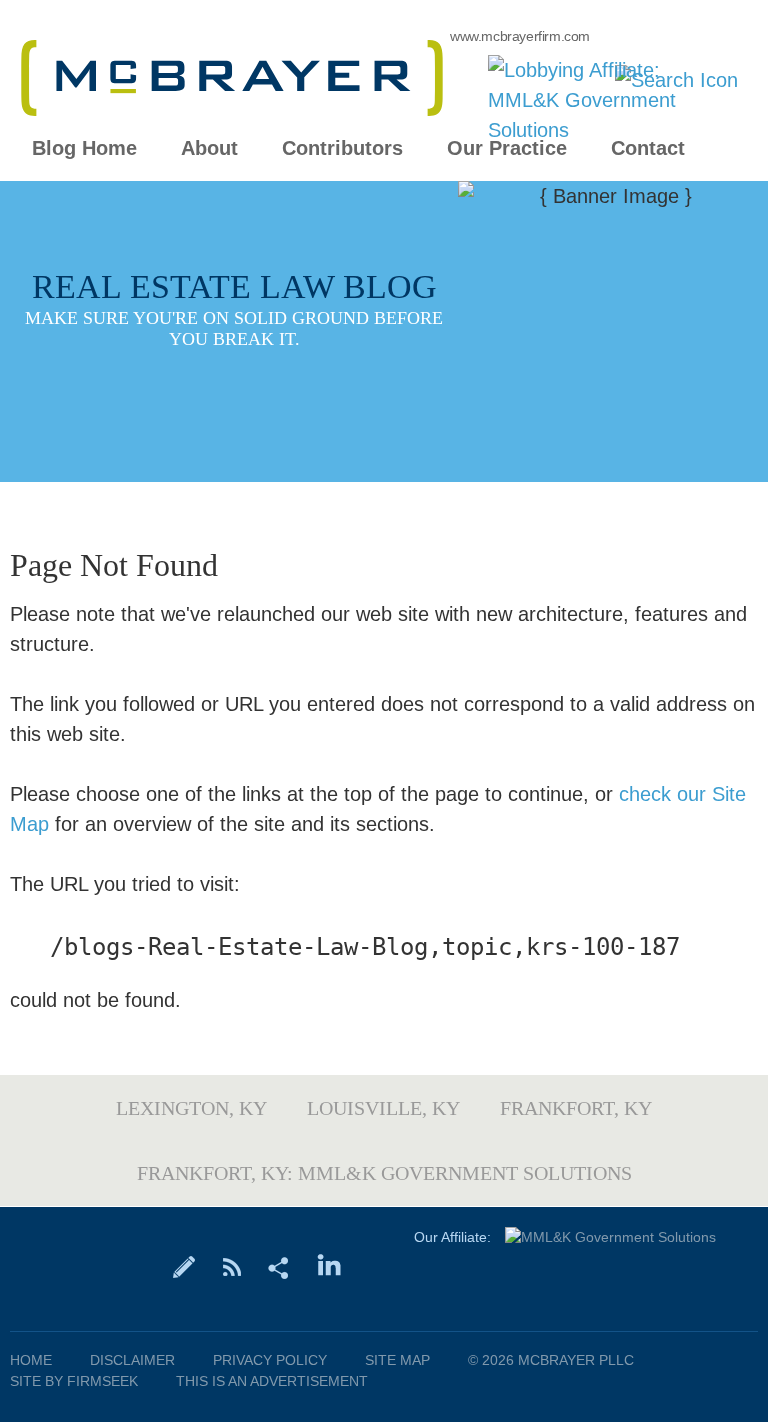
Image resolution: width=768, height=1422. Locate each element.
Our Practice (507, 148)
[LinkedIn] (329, 1266)
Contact (648, 148)
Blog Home (84, 148)
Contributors (342, 148)
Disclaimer (132, 1360)
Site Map (397, 1360)
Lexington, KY (191, 1108)
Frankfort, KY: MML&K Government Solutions (384, 1173)
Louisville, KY (383, 1108)
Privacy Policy (270, 1360)
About (209, 148)
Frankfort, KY (576, 1108)
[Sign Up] (184, 1266)
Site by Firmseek (74, 1381)
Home (31, 1360)
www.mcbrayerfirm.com (520, 36)
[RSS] (231, 1266)
